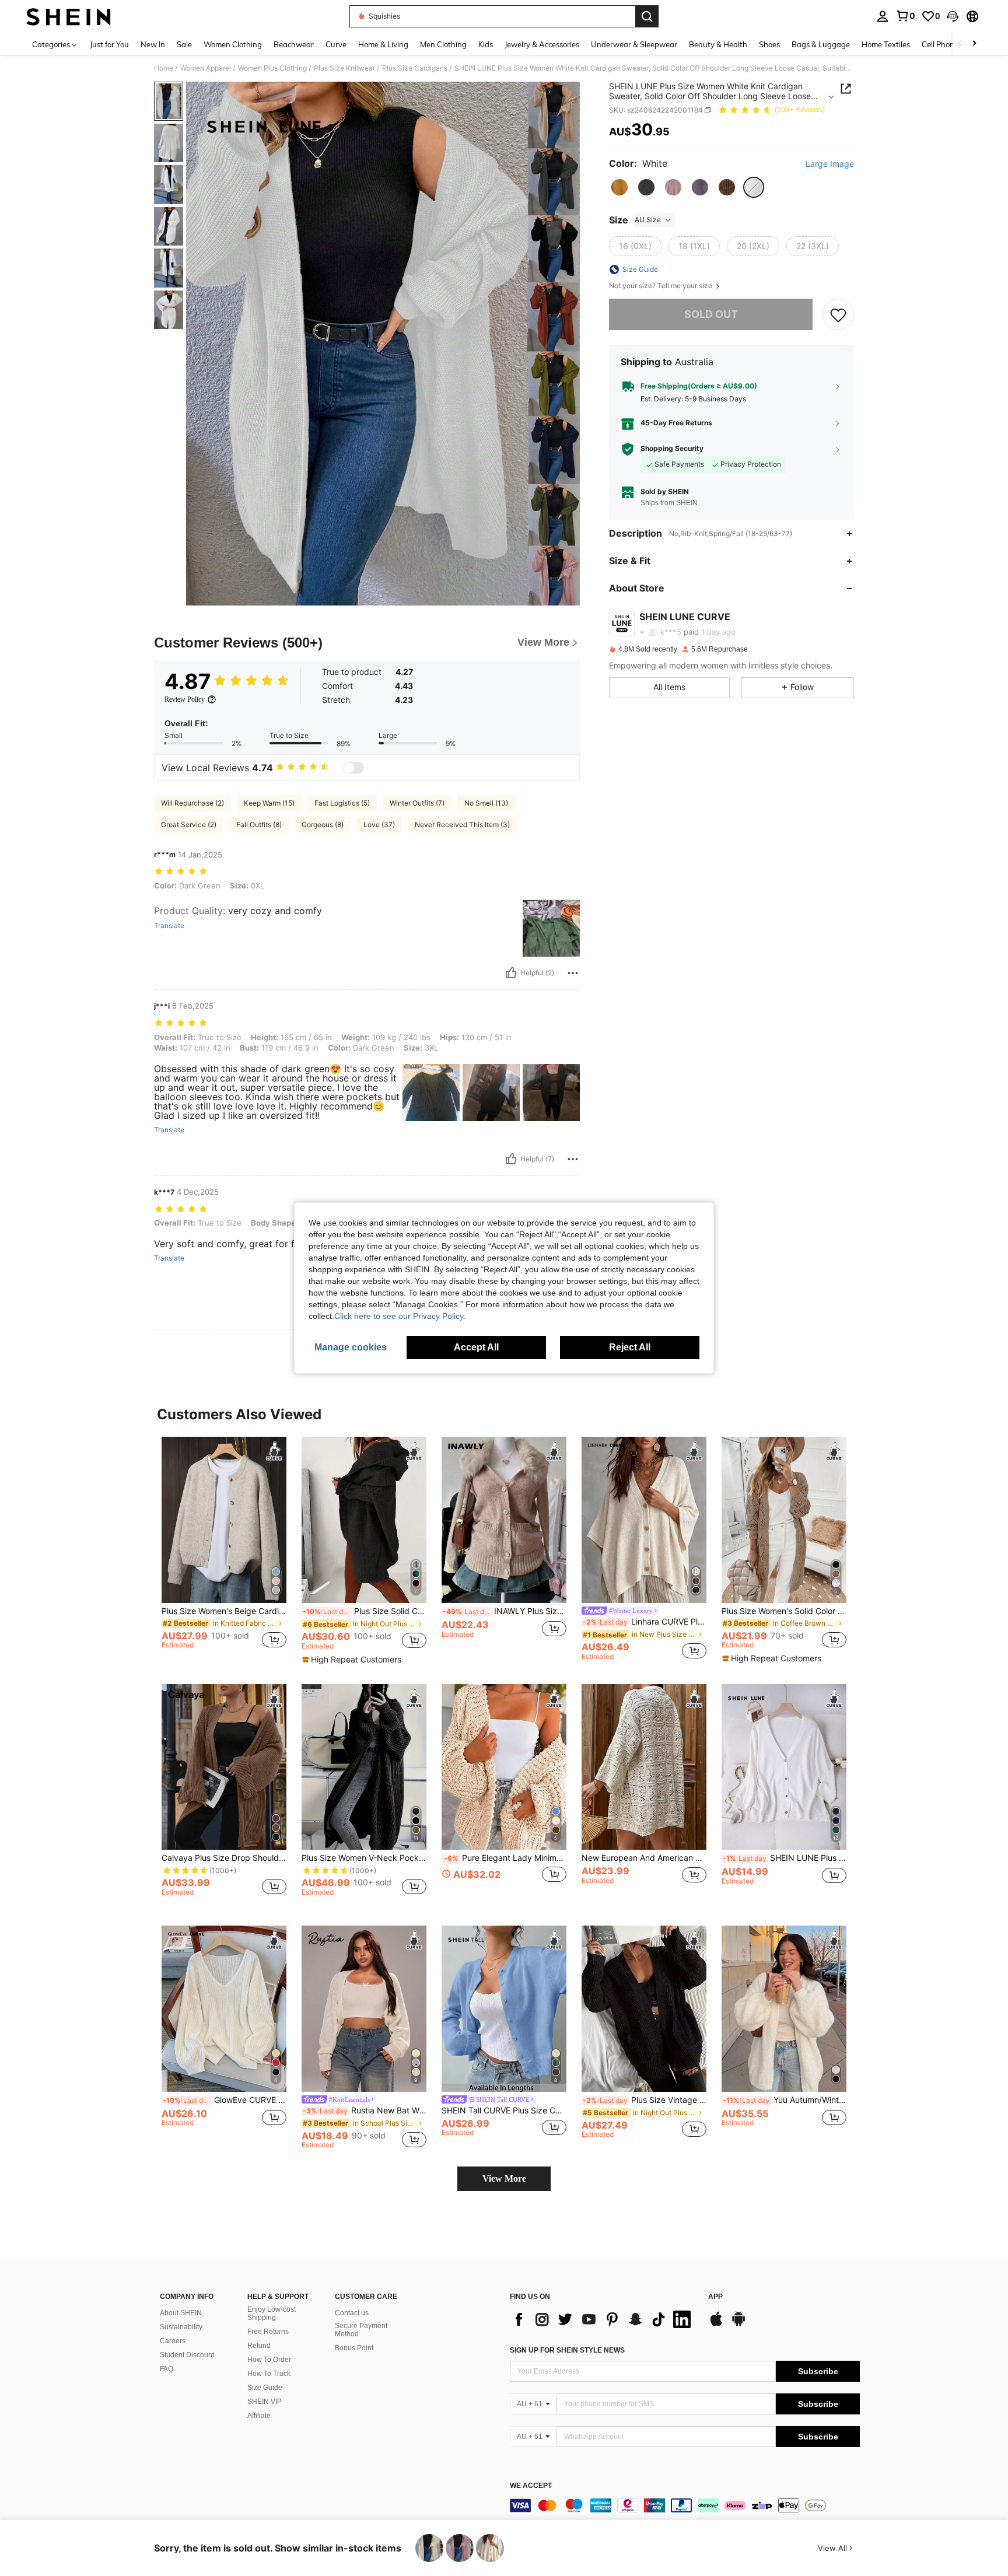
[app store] (716, 2325)
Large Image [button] (830, 164)
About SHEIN (181, 2313)
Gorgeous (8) (323, 825)
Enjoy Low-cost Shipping (272, 2313)
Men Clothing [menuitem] (443, 44)
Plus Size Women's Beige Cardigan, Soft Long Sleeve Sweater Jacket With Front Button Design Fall (224, 1611)
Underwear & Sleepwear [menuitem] (634, 44)
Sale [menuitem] (184, 44)
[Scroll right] (974, 44)
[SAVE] (838, 314)
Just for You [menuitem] (109, 44)
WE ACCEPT (531, 2486)
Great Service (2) (189, 825)
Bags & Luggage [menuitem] (821, 44)
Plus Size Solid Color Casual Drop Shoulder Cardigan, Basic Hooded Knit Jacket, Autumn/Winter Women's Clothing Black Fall (365, 1611)
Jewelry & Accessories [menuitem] (542, 44)
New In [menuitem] (153, 44)
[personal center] (883, 16)
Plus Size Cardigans (415, 68)
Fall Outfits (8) (259, 825)
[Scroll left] (960, 44)
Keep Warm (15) (269, 803)
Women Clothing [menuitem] (233, 44)
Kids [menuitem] (486, 44)
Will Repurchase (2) (192, 803)
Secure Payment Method (361, 2330)
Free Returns (268, 2332)
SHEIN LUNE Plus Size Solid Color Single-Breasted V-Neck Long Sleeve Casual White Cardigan (785, 1858)
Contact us (352, 2313)
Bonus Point (354, 2348)
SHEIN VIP (265, 2402)
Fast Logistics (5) (342, 803)
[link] (905, 16)
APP (715, 2297)
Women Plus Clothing (272, 68)
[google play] (738, 2325)
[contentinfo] (685, 2505)
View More (504, 2178)
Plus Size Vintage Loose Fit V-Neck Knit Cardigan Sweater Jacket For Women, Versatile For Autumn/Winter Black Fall (645, 2100)
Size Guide (265, 2388)
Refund (259, 2346)
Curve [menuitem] (336, 44)
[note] (353, 1660)
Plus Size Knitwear (344, 68)
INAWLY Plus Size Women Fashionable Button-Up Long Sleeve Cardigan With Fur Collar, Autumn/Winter (505, 1611)
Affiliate (259, 2416)
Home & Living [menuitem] (383, 44)
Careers (173, 2341)
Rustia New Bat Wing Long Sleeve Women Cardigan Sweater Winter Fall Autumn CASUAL (365, 2110)
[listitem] (224, 1548)
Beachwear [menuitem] (294, 44)
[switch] (353, 768)
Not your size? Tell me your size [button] (661, 286)
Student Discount (187, 2355)
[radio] (619, 187)
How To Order (269, 2360)
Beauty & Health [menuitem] (718, 44)
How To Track (269, 2374)
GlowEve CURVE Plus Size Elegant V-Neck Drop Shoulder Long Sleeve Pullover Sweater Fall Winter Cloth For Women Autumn (225, 2100)
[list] (603, 2319)
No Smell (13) (486, 803)
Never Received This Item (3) (462, 825)
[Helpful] (511, 973)
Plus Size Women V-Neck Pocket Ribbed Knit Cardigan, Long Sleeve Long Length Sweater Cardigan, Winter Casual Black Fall (364, 1858)
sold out (711, 314)
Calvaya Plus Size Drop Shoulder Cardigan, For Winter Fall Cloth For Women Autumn (224, 1858)
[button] (953, 16)
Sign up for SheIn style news (567, 2350)
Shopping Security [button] (672, 449)
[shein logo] (69, 16)
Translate (169, 926)
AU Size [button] (648, 220)
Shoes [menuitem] (769, 44)
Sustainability (181, 2327)
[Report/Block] (573, 973)
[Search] (647, 16)
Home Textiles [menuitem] (886, 44)
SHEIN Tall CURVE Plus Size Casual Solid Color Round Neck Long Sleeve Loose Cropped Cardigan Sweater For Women (504, 2110)
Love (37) (379, 825)
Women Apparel (206, 68)
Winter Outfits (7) (417, 803)
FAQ (167, 2369)
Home (164, 68)
